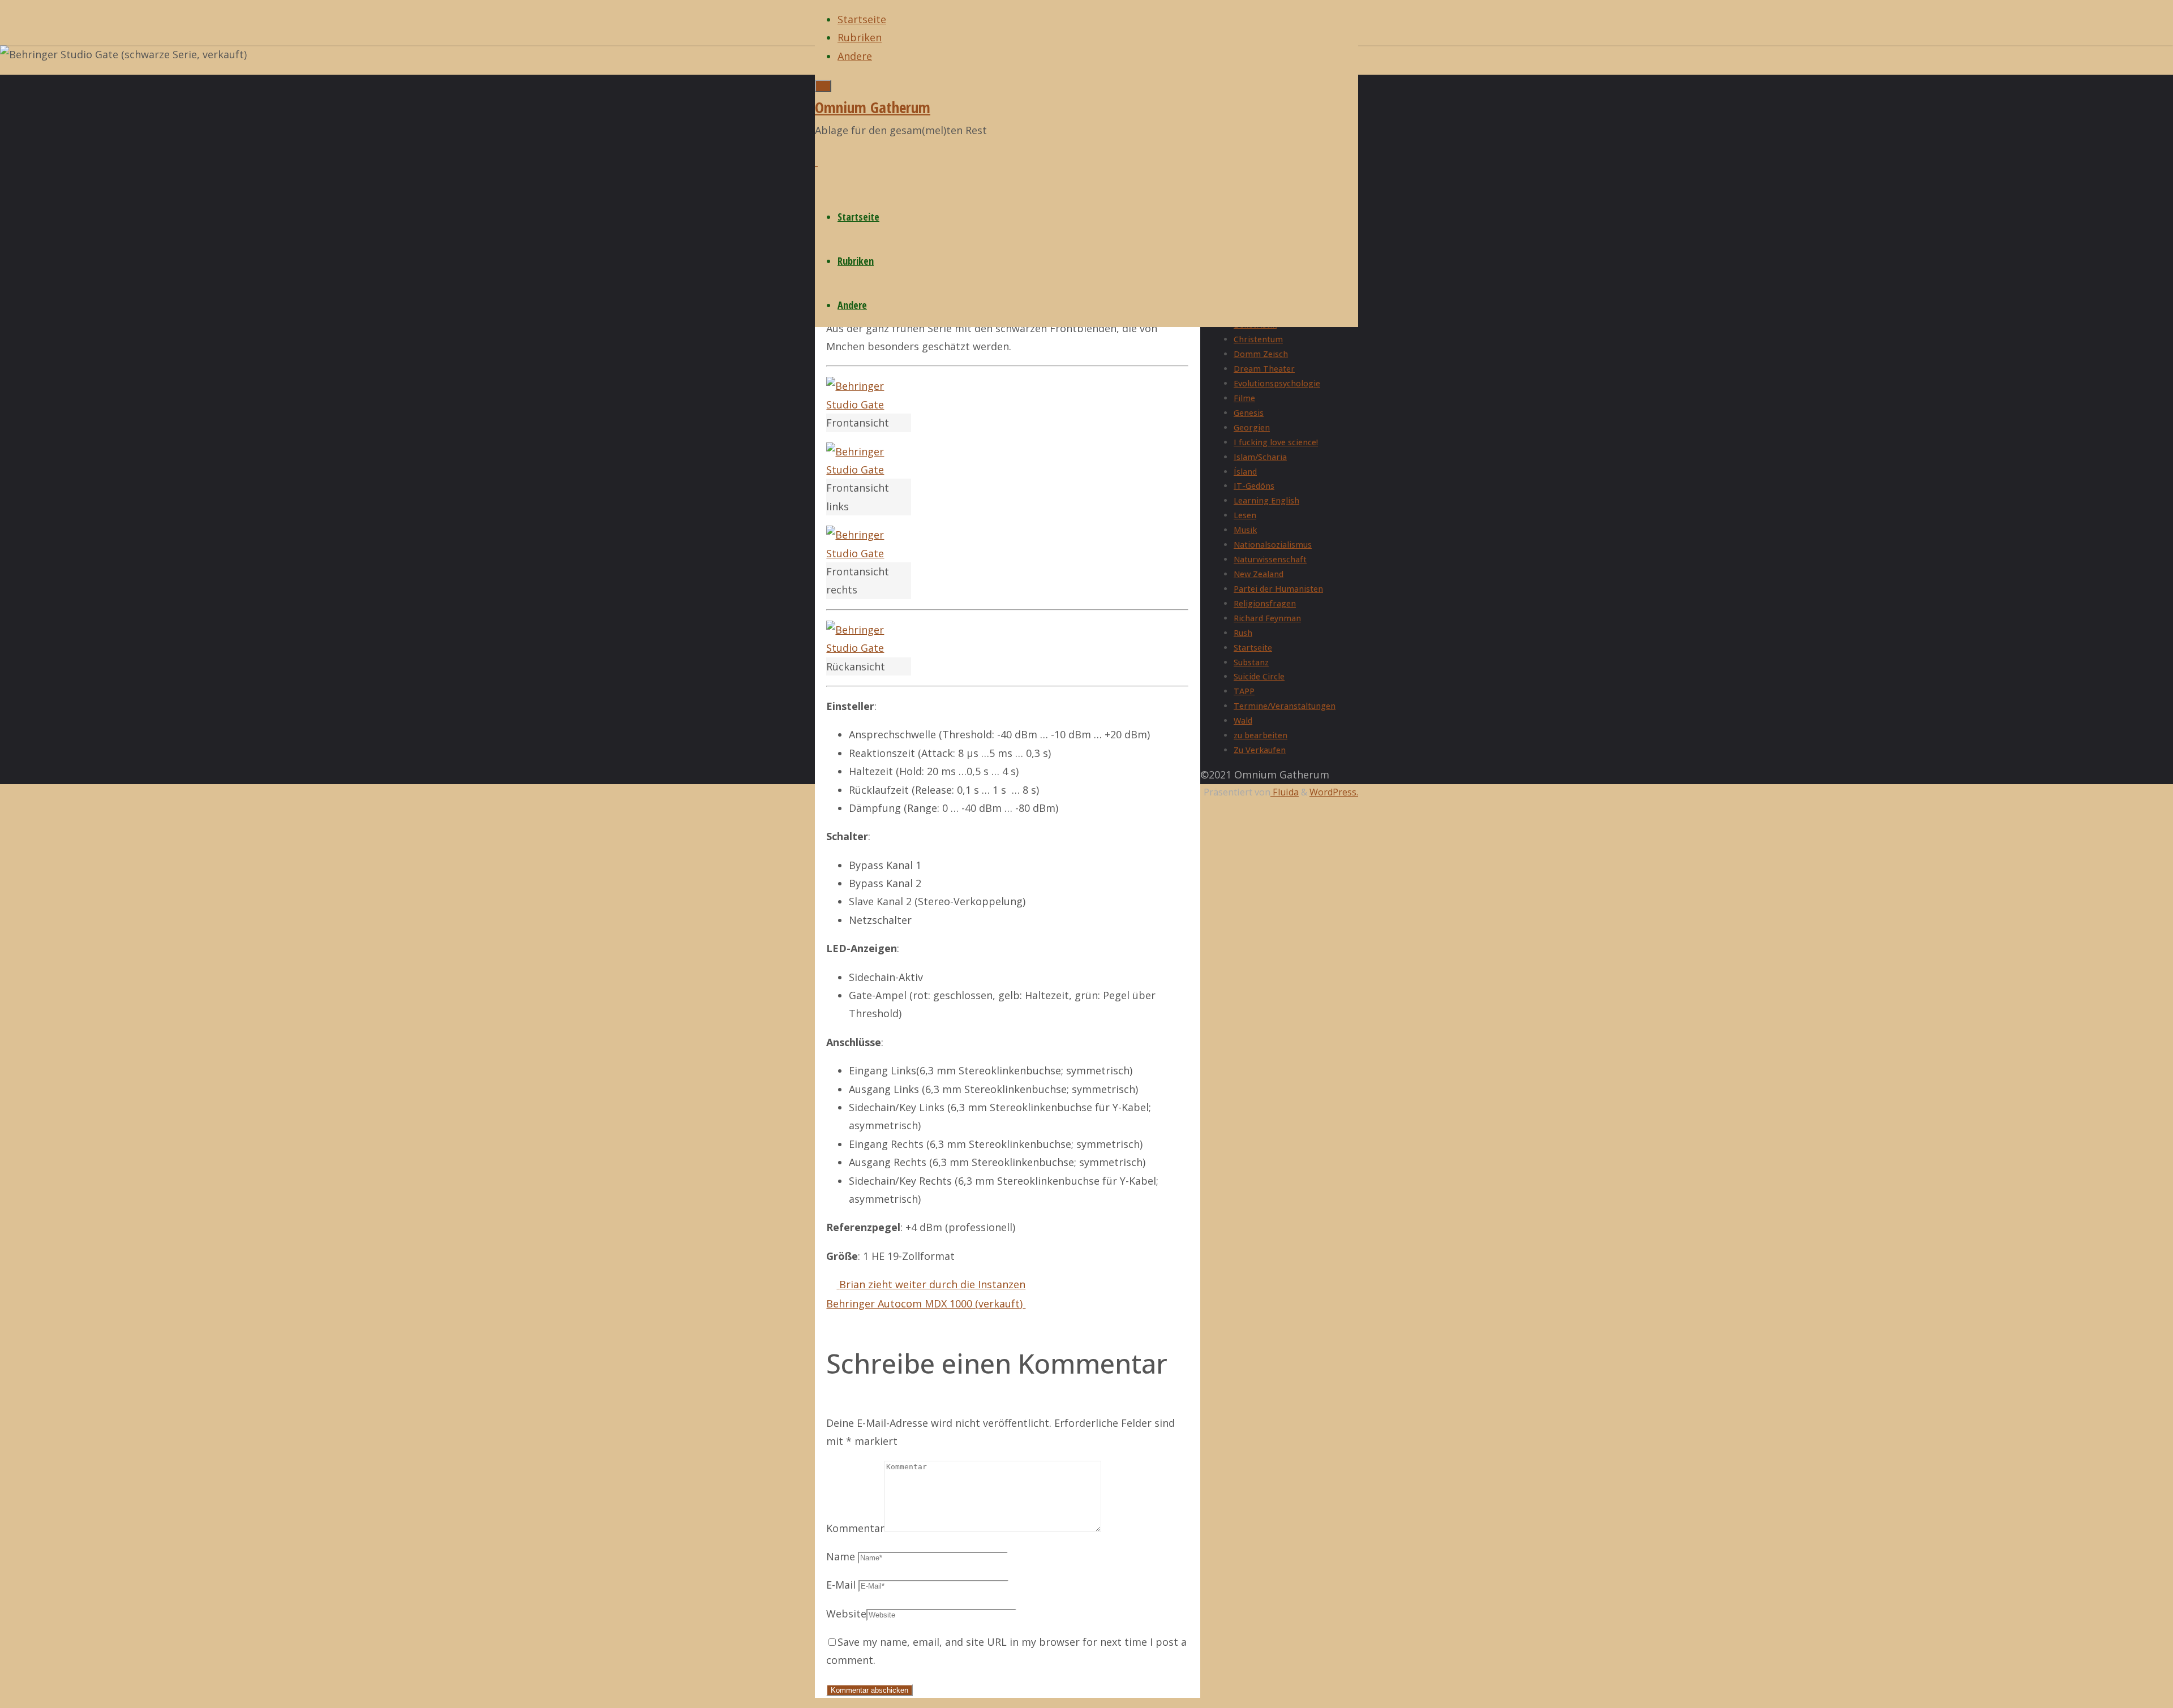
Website (846, 1614)
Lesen (1245, 515)
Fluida (1285, 792)
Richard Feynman (1267, 618)
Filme (1244, 398)
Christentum (1258, 339)
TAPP (1244, 691)
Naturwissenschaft (1270, 559)
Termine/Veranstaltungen (1285, 706)
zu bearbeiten (1261, 735)
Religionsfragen (1265, 603)
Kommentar (855, 1528)
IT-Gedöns (1254, 486)
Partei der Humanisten (1278, 589)
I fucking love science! (1276, 442)
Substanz (1251, 662)
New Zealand (1259, 574)
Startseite (1253, 648)
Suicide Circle (1259, 676)
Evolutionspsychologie (1277, 383)
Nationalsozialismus (1273, 545)
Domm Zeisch (1261, 354)
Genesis (1249, 413)
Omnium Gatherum (873, 107)
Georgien (1252, 427)
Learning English (1266, 500)
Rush (1243, 633)
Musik (1245, 530)
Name (841, 1556)
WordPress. (1334, 792)
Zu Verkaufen (1260, 750)
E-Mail (841, 1585)
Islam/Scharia (1260, 457)
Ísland (1245, 472)
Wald (1243, 720)
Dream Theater (1264, 369)
